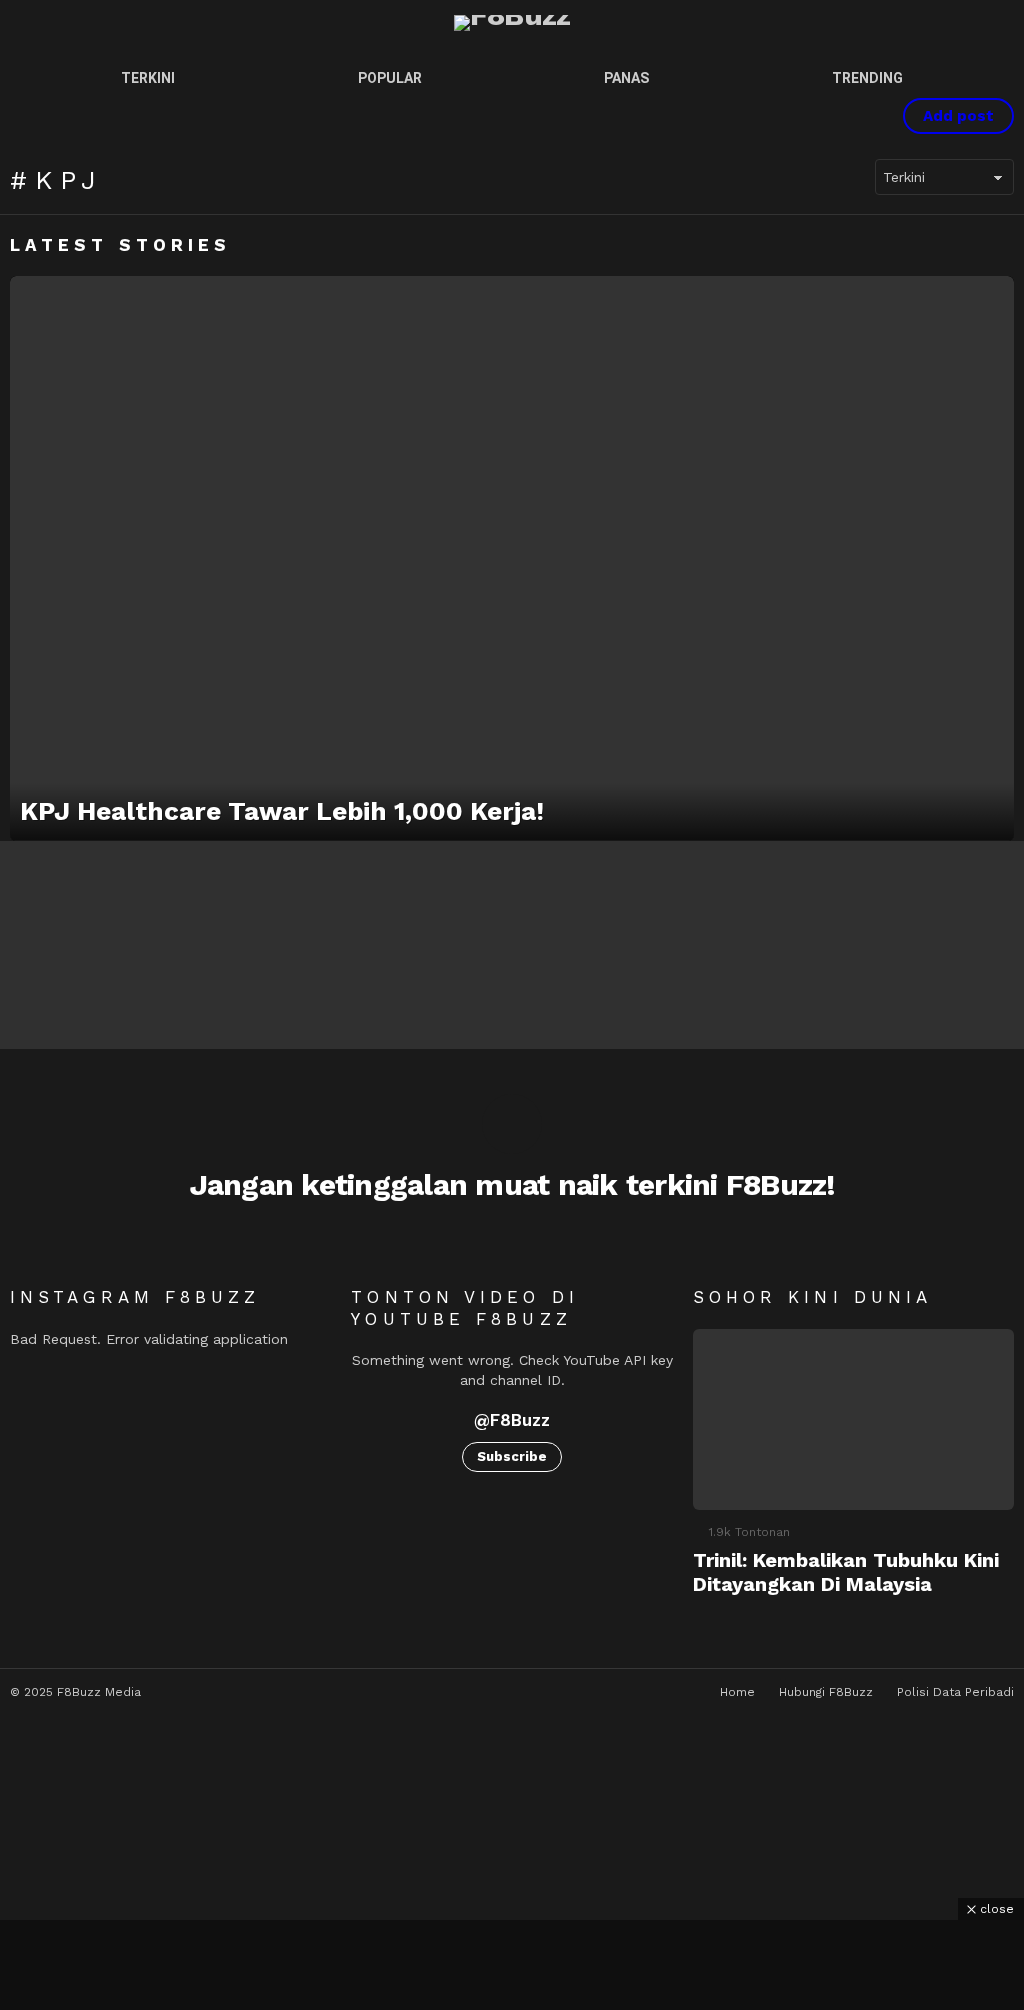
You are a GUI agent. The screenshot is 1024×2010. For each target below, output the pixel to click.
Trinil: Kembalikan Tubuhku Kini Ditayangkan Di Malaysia (846, 1572)
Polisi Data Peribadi (955, 1692)
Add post (958, 116)
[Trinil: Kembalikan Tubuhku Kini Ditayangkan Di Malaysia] (853, 1419)
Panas (626, 78)
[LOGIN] (861, 116)
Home (737, 1692)
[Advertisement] (512, 1965)
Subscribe (512, 1456)
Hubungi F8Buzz (826, 1692)
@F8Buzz (512, 1420)
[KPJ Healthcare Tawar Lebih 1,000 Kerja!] (512, 558)
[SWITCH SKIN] (793, 116)
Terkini (148, 78)
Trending (867, 78)
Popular (390, 78)
